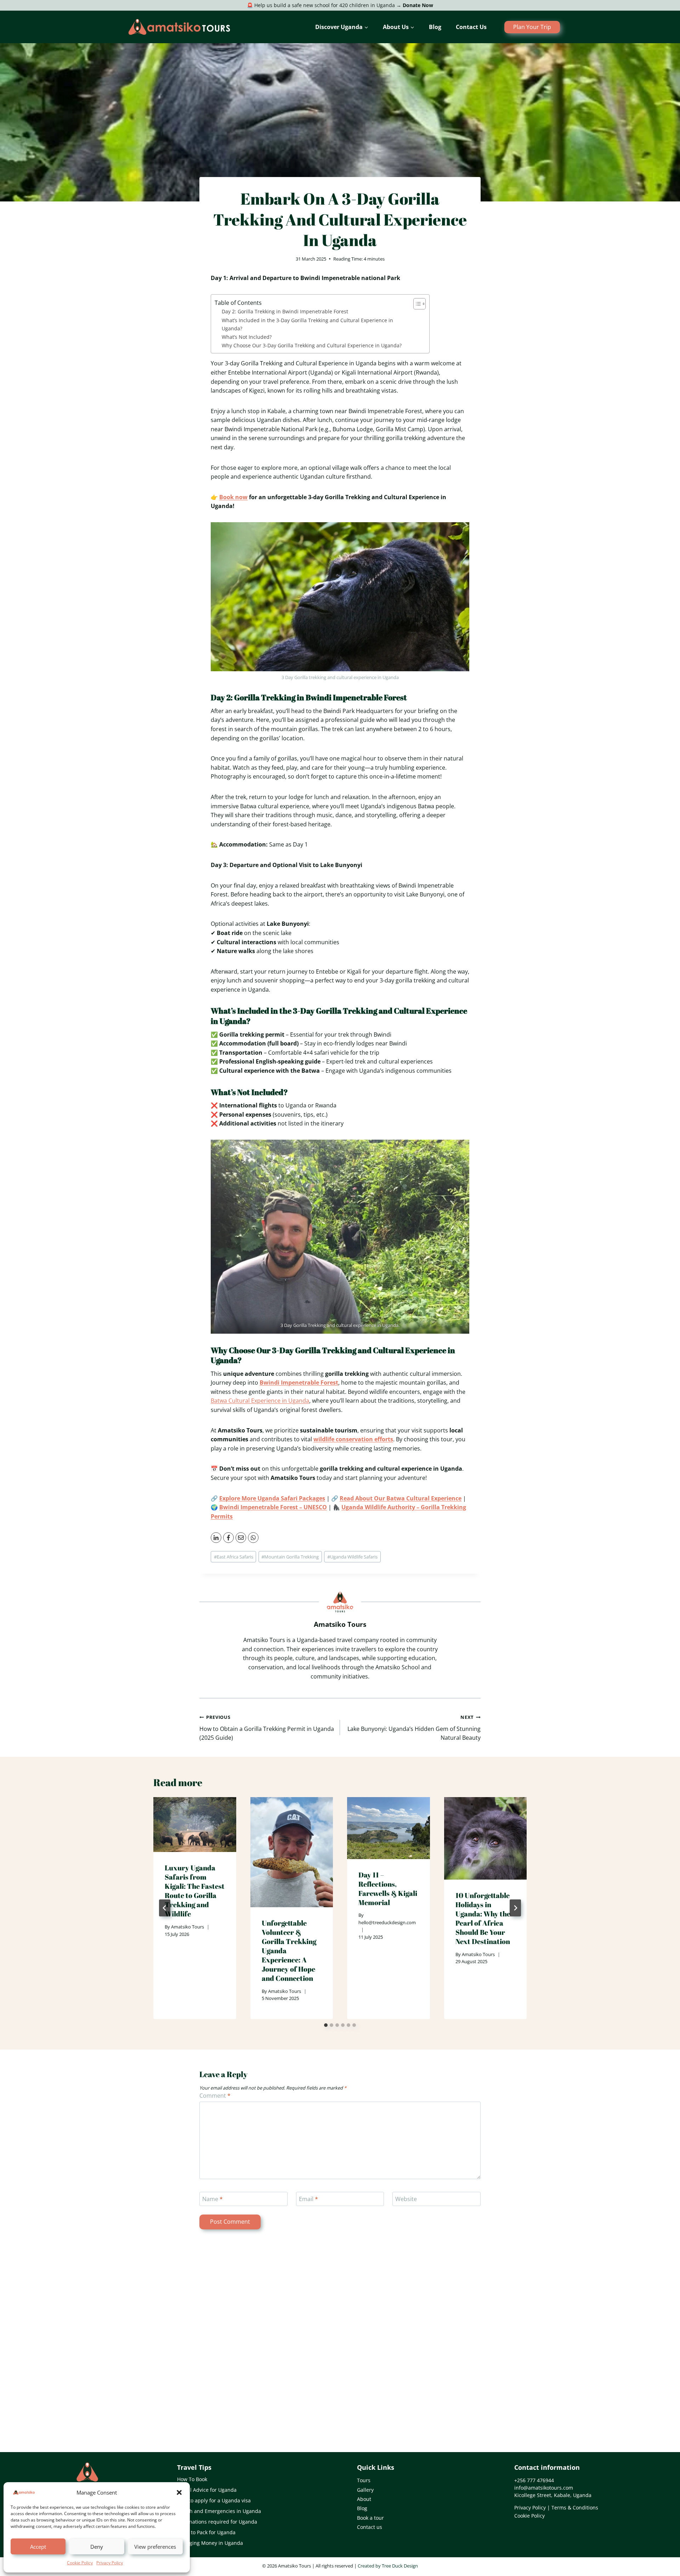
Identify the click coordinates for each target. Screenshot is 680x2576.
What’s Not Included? (247, 337)
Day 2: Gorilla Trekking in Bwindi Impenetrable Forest (285, 311)
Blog (435, 27)
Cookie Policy (80, 2563)
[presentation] (195, 1825)
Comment (215, 2096)
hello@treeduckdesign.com (387, 1922)
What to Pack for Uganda (206, 2532)
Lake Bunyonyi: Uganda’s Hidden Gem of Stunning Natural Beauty (414, 1728)
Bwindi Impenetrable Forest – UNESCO (273, 1507)
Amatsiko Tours (188, 1927)
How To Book (192, 2479)
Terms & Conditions (575, 2507)
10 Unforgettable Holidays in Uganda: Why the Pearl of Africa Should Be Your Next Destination (483, 1918)
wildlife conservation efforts (353, 1439)
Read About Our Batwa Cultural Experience (401, 1498)
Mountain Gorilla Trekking (290, 1557)
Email (308, 2199)
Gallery (365, 2490)
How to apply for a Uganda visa (214, 2500)
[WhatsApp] (253, 1538)
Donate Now (418, 5)
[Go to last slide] (165, 1908)
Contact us (370, 2527)
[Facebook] (228, 1538)
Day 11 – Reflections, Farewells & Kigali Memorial (388, 1889)
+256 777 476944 (534, 2480)
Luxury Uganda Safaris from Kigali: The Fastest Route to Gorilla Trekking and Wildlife (195, 1891)
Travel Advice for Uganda (207, 2490)
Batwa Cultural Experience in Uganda (260, 1401)
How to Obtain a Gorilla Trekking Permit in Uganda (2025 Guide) (267, 1728)
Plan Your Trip (532, 27)
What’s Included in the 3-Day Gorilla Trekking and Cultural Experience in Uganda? (307, 324)
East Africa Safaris (234, 1557)
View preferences (155, 2547)
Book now (233, 497)
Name (212, 2199)
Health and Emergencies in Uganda (219, 2511)
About (364, 2499)
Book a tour (370, 2518)
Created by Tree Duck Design (388, 2566)
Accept (38, 2547)
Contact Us (471, 27)
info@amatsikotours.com (544, 2488)
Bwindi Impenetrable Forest (299, 1383)
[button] (179, 2492)
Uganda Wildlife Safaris (352, 1557)
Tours (364, 2480)
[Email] (241, 1538)
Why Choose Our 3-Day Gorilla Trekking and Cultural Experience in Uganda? (312, 345)
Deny (97, 2547)
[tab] (326, 2025)
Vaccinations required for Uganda (217, 2522)
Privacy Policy (110, 2563)
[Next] (515, 1908)
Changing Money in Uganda (210, 2543)
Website (406, 2199)
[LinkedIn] (216, 1538)
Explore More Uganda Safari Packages (272, 1498)
